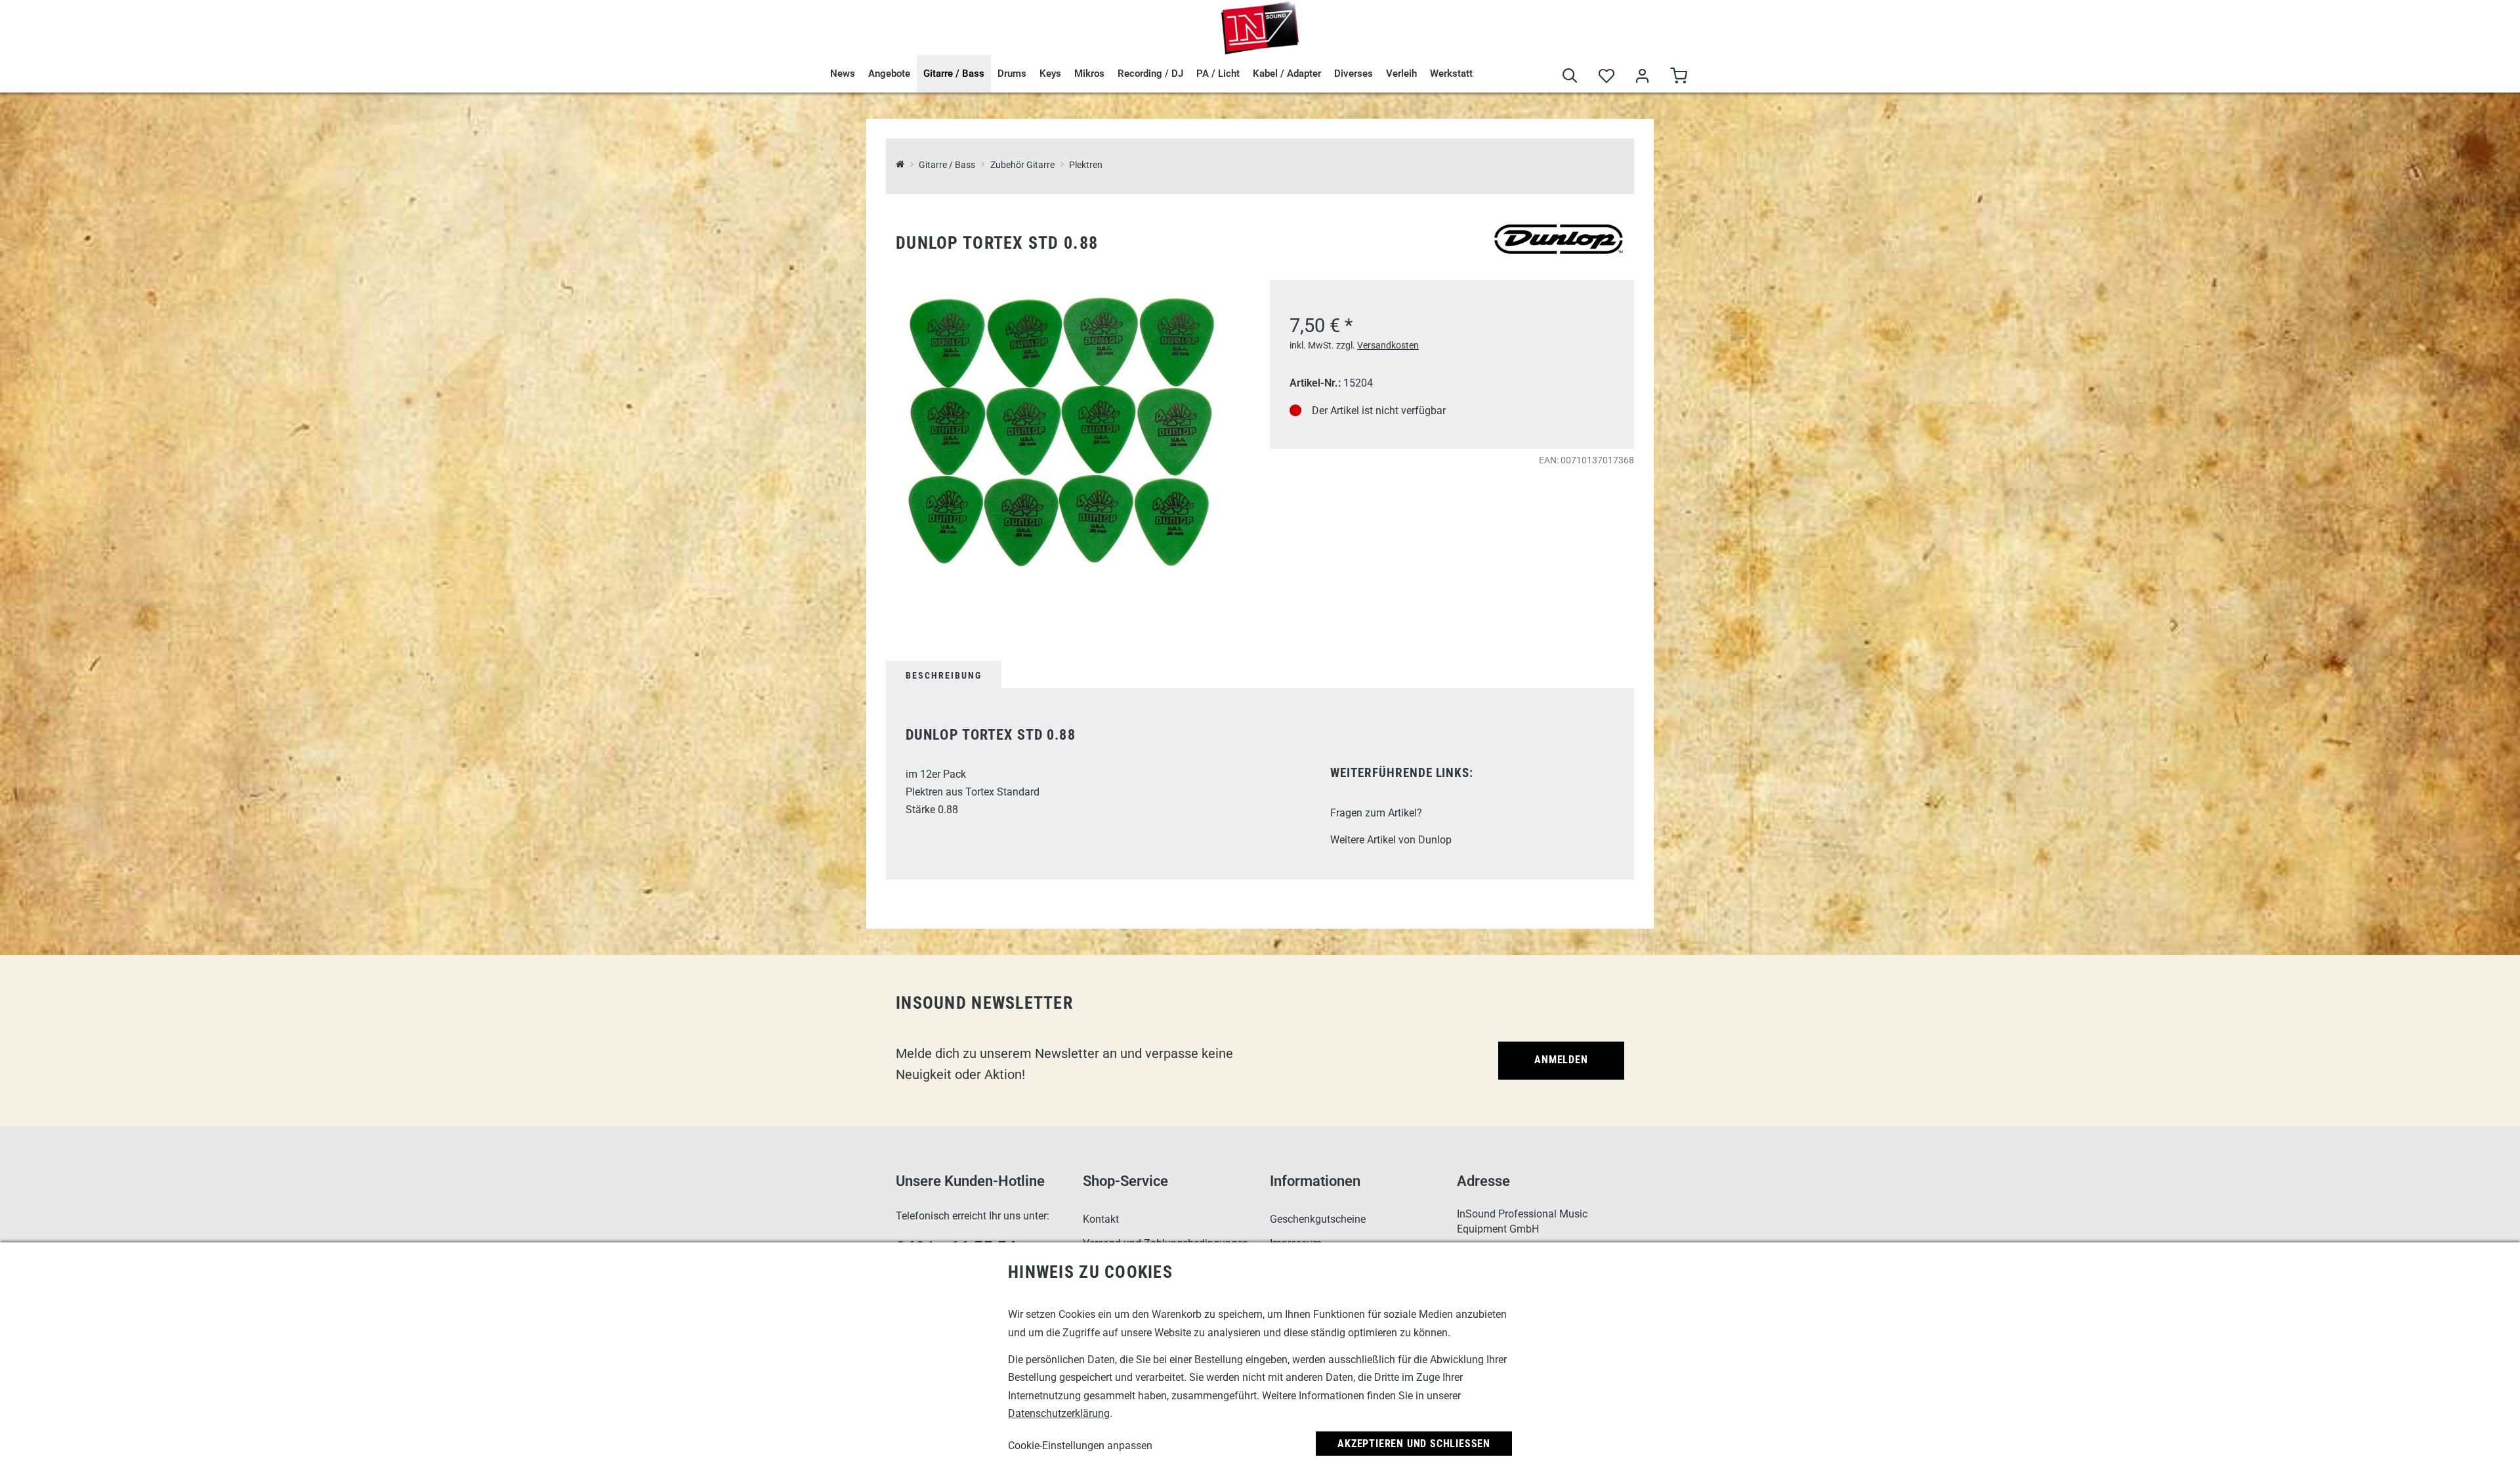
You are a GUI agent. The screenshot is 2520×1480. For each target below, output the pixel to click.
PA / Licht (1218, 74)
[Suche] (1570, 77)
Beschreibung (944, 675)
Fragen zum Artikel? (1376, 813)
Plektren (1086, 165)
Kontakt (1101, 1219)
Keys (1050, 74)
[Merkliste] (1606, 77)
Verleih (1401, 74)
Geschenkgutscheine (1318, 1219)
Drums (1012, 74)
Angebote (889, 74)
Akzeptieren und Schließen (1414, 1444)
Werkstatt (1451, 74)
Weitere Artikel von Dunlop (1391, 840)
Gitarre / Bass (954, 74)
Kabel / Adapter (1287, 74)
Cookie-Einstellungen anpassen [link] (1080, 1446)
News (843, 74)
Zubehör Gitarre (1022, 165)
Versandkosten (1388, 345)
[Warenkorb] (1678, 77)
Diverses (1354, 74)
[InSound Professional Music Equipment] (1260, 28)
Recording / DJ (1150, 74)
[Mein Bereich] (1642, 77)
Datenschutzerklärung (1059, 1413)
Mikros (1089, 74)
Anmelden (1561, 1060)
